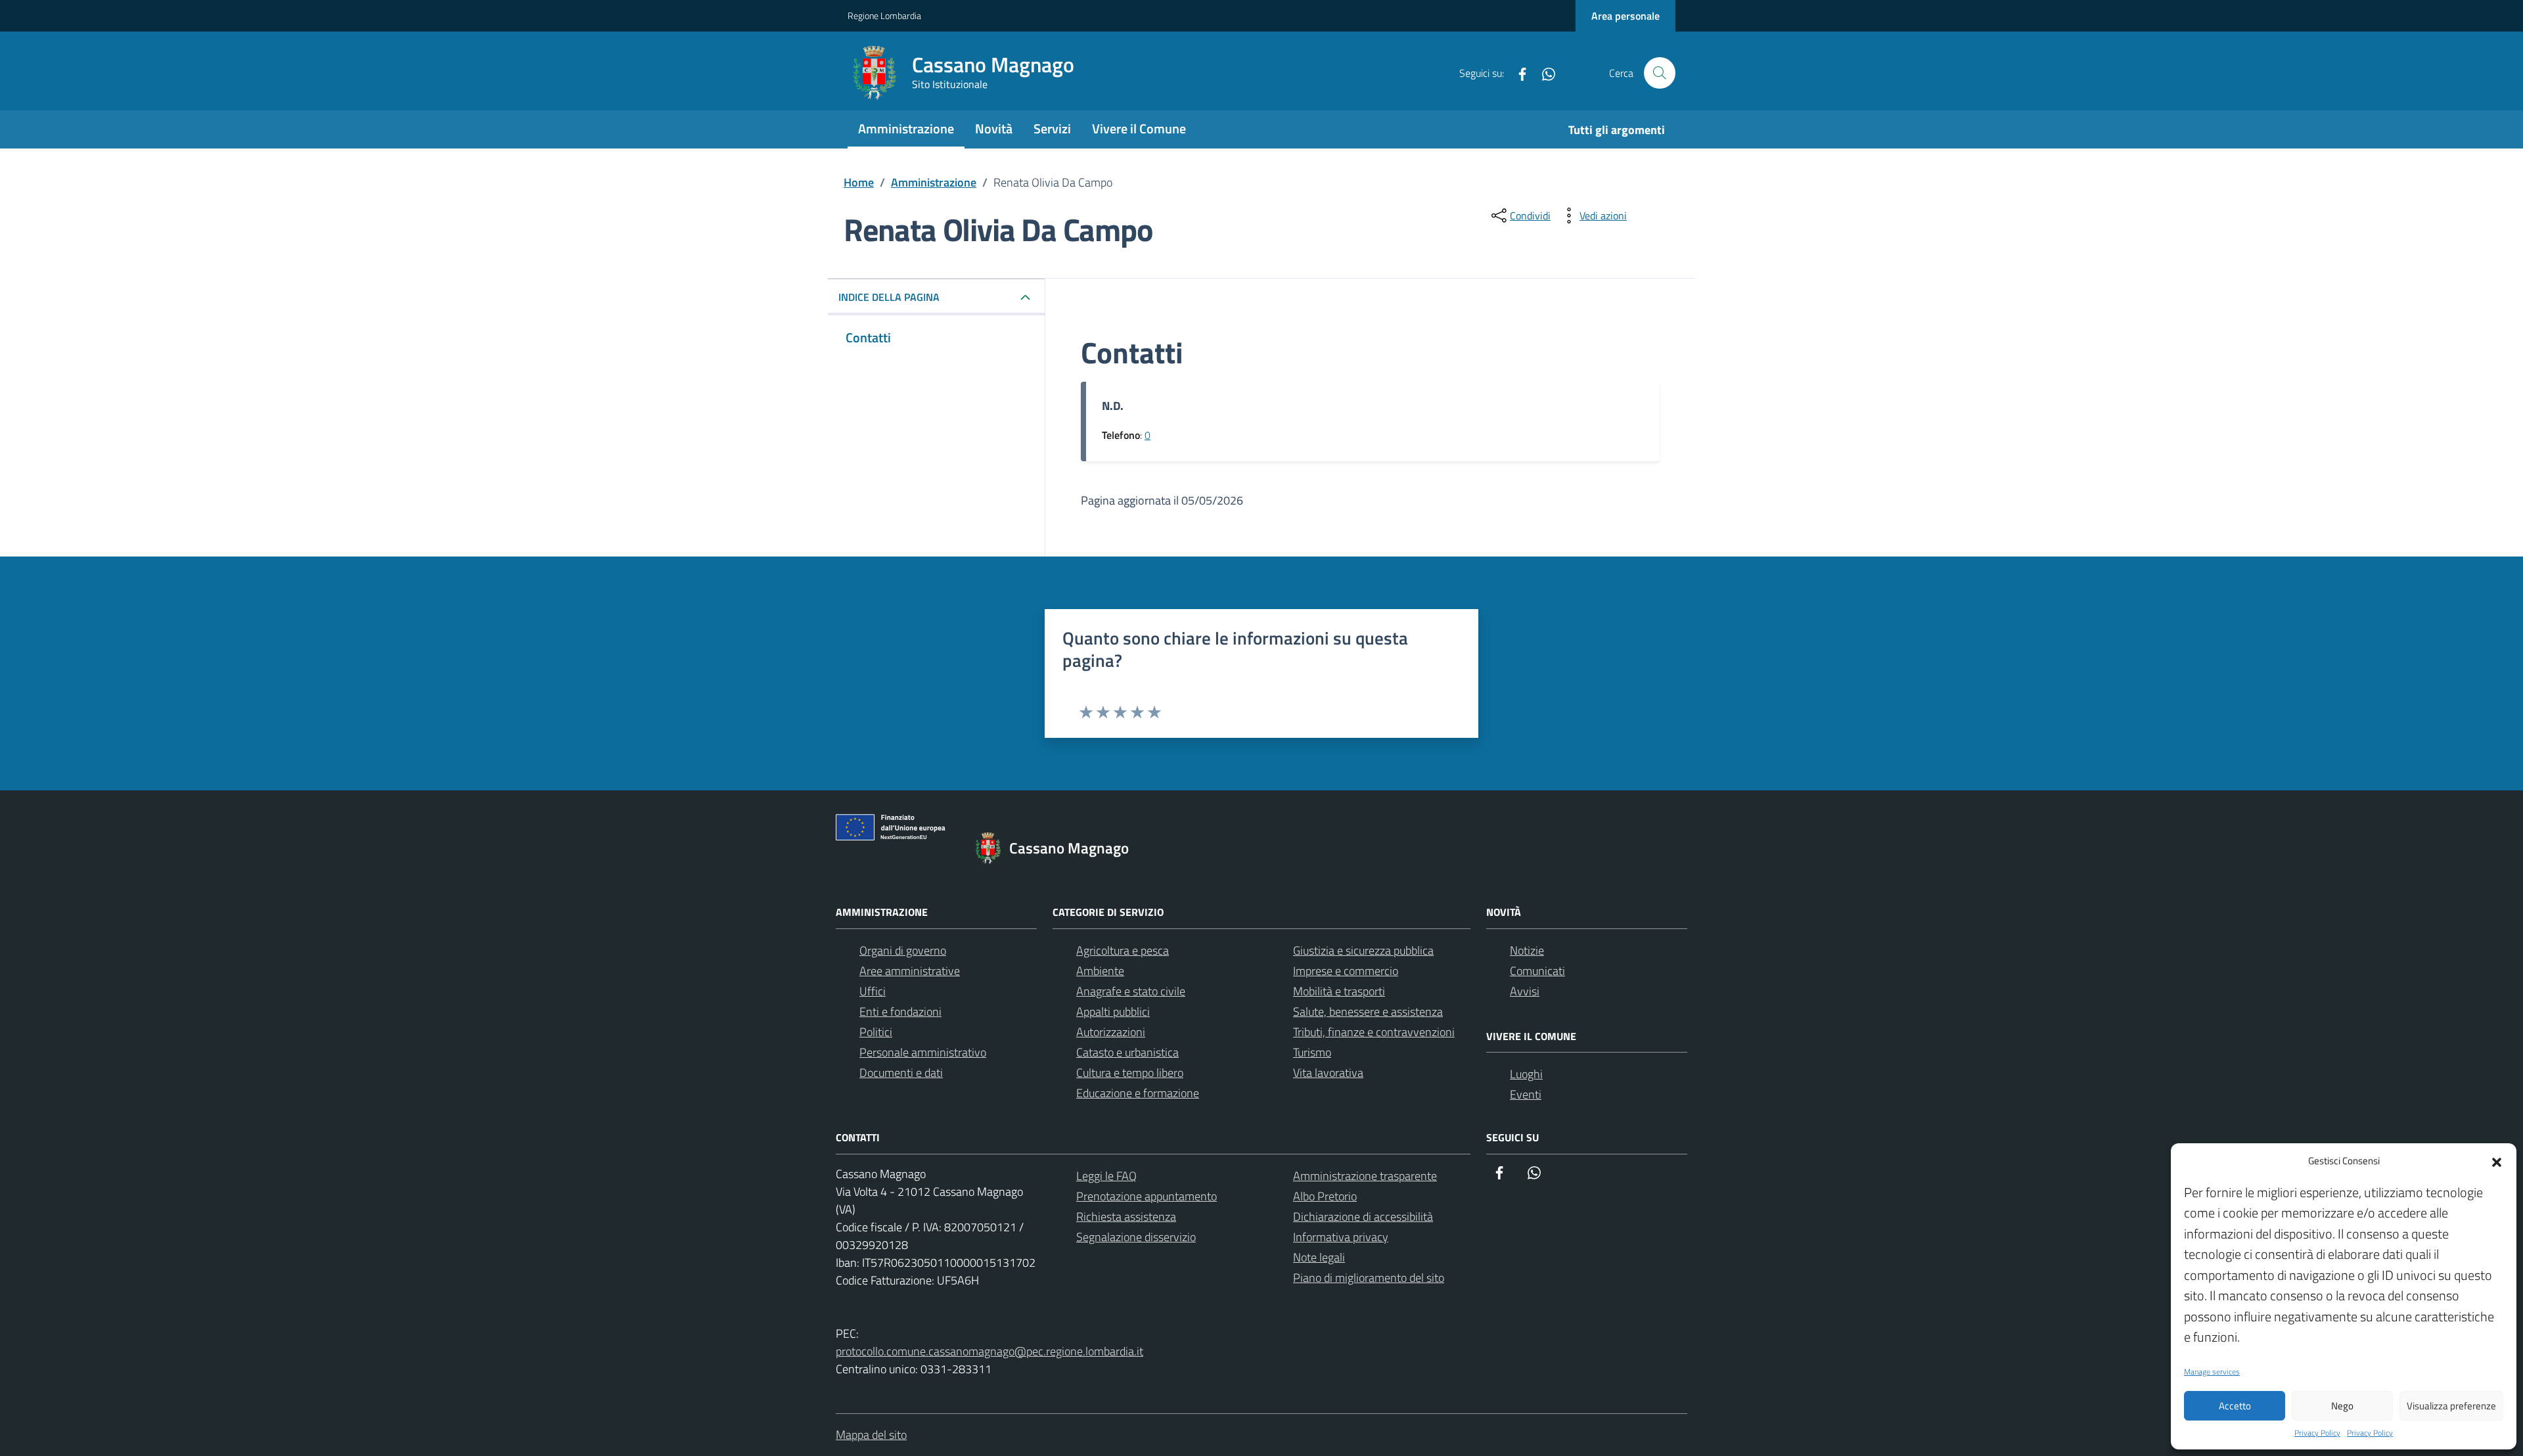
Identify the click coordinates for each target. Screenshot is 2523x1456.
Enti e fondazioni (900, 1012)
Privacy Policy (2317, 1433)
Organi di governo (903, 950)
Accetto (2235, 1406)
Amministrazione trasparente (1365, 1176)
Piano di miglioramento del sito (1369, 1278)
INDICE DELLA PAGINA (889, 297)
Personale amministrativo (923, 1052)
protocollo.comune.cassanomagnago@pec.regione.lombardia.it (989, 1351)
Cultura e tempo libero (1130, 1073)
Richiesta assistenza (1126, 1217)
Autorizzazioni (1111, 1032)
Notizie (1527, 950)
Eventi (1526, 1094)
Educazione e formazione (1138, 1093)
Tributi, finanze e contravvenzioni (1374, 1032)
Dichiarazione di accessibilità (1363, 1217)
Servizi (1052, 128)
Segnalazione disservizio (1136, 1237)
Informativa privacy (1341, 1237)
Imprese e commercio (1346, 971)
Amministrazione (906, 128)
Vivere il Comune (1139, 128)
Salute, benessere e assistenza (1368, 1012)
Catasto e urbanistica (1127, 1052)
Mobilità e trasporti (1339, 991)
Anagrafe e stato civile (1131, 991)
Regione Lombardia (884, 15)
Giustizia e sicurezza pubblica (1363, 950)
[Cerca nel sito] (1660, 73)
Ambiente (1100, 971)
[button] (2497, 1161)
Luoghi (1526, 1074)
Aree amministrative (910, 971)
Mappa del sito (871, 1435)
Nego (2342, 1406)
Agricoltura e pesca (1123, 950)
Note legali (1319, 1257)
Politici (876, 1032)
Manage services (2212, 1372)
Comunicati (1537, 971)
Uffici (873, 991)
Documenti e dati (901, 1073)
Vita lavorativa (1328, 1073)
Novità (994, 128)
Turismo (1312, 1052)
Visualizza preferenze (2451, 1406)
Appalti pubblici (1113, 1012)
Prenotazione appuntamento (1147, 1196)
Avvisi (1525, 991)
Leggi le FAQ (1106, 1176)
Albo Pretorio (1325, 1196)
